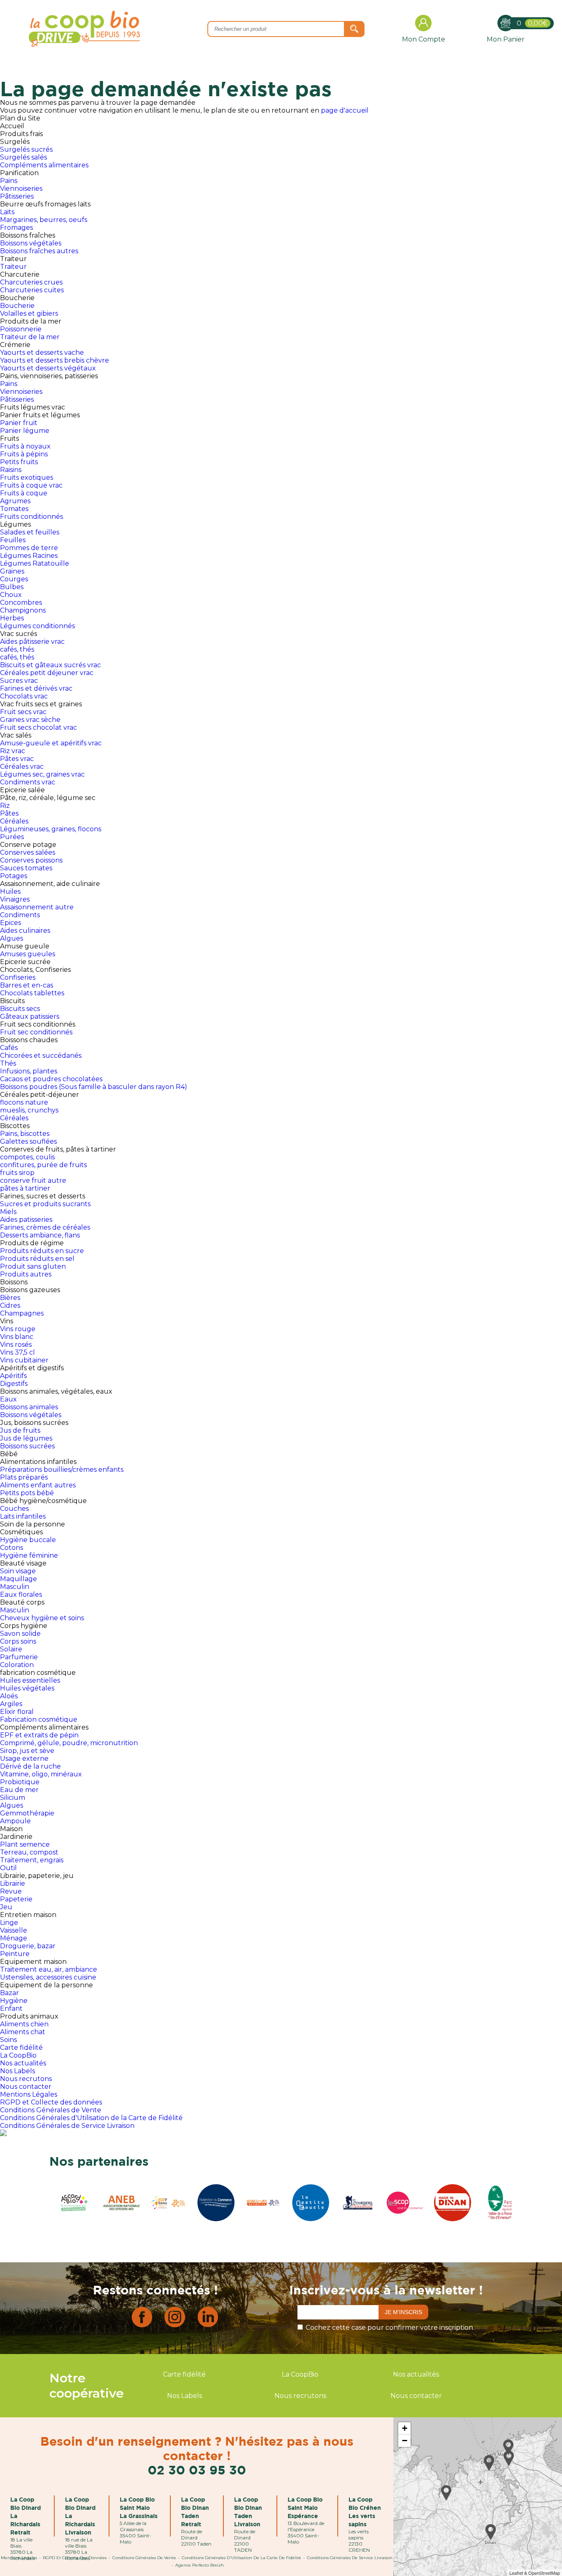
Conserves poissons (31, 860)
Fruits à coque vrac (31, 485)
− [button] (405, 2441)
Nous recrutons (26, 2079)
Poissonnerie (21, 329)
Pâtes (9, 813)
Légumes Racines (29, 556)
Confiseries (18, 977)
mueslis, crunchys (29, 1110)
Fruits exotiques (27, 478)
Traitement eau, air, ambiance (49, 1969)
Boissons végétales (31, 243)
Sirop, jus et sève (27, 1751)
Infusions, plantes (29, 1071)
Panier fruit (19, 423)
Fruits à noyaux (25, 446)
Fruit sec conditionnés (36, 1032)
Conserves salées (28, 852)
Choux (11, 595)
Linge (9, 1923)
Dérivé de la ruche (30, 1766)
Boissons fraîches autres (39, 251)
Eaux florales (21, 1594)
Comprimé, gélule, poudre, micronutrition (69, 1743)
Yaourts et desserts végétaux (48, 368)
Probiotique (20, 1782)
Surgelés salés (23, 157)
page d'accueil (345, 110)
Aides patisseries (26, 1220)
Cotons (12, 1548)
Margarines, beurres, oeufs (44, 220)
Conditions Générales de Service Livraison (67, 2126)
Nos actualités (23, 2063)
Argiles (11, 1704)
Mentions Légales (29, 2094)
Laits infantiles (23, 1516)
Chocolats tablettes (32, 993)
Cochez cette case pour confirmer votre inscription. (390, 2327)
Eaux (8, 1399)
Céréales (14, 821)
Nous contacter (26, 2087)
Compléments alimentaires (44, 165)
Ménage (14, 1938)
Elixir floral (17, 1712)
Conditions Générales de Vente (51, 2110)
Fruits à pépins (24, 454)
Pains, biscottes (25, 1134)
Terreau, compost (29, 1852)
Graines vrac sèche (30, 720)
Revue (11, 1891)
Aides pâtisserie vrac (32, 642)
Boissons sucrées (27, 1446)
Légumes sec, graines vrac (42, 774)
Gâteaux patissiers (30, 1016)
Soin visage (18, 1571)
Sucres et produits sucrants (45, 1204)
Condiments (20, 915)
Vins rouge (18, 1329)
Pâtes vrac (17, 759)
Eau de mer (19, 1790)
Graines (12, 571)
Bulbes (12, 587)
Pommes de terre (29, 548)
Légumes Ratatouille (35, 563)
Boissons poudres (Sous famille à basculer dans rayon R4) (94, 1087)
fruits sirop (17, 1173)
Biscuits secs (20, 1009)
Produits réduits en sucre (42, 1251)
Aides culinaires (25, 931)
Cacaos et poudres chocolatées (51, 1079)
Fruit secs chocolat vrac (38, 727)
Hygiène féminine (29, 1555)
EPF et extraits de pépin (39, 1735)
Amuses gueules (28, 954)
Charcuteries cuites (32, 290)
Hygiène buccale (28, 1540)
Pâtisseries (17, 196)
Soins (8, 2040)
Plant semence (25, 1844)
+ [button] (405, 2428)
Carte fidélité (21, 2048)
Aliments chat (23, 2032)
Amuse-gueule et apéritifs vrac (51, 743)
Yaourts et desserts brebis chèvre (55, 360)
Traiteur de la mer (30, 337)
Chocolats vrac (24, 696)
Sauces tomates (26, 868)
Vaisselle (14, 1930)
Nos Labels (17, 2071)
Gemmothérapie (27, 1813)
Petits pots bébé (27, 1493)
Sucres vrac (19, 681)
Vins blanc (17, 1337)
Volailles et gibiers (29, 313)
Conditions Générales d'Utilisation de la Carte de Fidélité (91, 2118)
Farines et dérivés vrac (36, 688)
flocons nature (24, 1102)
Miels (8, 1212)
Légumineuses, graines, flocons (51, 829)
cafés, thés (17, 649)
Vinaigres (15, 899)
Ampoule (15, 1821)
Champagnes (22, 1313)
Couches (14, 1509)
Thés (8, 1063)
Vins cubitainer (24, 1360)
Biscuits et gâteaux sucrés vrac (50, 665)
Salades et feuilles (30, 532)
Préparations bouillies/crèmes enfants (62, 1470)
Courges (14, 579)
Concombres (21, 602)
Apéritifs (13, 1376)
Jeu (6, 1907)
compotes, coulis (27, 1157)
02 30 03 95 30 (197, 2470)
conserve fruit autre (33, 1180)
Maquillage (19, 1579)
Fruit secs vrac (23, 712)
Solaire (11, 1649)
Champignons (23, 610)
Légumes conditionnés (37, 626)
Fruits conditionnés (31, 517)
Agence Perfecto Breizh (200, 2565)
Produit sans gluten (33, 1266)
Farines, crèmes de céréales (45, 1227)
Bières (10, 1298)
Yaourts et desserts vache (42, 353)
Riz (5, 806)
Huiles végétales (27, 1688)
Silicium (13, 1798)
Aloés (9, 1696)
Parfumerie (19, 1657)
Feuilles (13, 540)
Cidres (10, 1305)
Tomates (14, 509)
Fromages (16, 228)
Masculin (15, 1587)
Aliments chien (24, 2024)
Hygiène (14, 2001)
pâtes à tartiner (25, 1188)
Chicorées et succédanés (41, 1056)
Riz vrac (13, 751)
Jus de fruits (20, 1430)
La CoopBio (18, 2055)
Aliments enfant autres (38, 1485)
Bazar (9, 1993)
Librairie (13, 1883)
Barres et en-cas (27, 985)
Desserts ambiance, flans (40, 1235)
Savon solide (20, 1634)
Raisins (11, 470)
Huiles (10, 891)
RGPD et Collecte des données (51, 2102)
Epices (10, 923)
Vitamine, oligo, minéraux (41, 1774)
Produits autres (26, 1274)
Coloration (17, 1665)
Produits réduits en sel (37, 1259)
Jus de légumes (26, 1438)
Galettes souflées (28, 1141)
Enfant (11, 2008)
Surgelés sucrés (26, 149)
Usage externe (24, 1759)
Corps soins (18, 1641)
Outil (8, 1868)
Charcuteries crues (31, 282)
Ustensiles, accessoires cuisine (48, 1977)
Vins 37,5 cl (17, 1352)
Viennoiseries (21, 188)
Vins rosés (16, 1345)
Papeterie (16, 1899)
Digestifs (14, 1384)
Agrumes (15, 501)
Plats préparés (24, 1477)
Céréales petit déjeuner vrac (47, 673)
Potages (14, 876)
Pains (9, 181)
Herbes (12, 618)
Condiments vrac (28, 782)
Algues (12, 938)
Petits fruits (19, 462)
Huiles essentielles (30, 1680)
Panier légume (25, 431)
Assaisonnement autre (37, 907)
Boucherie (17, 306)
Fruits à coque (24, 493)
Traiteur (13, 267)
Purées (12, 837)
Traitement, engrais (32, 1860)
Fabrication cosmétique (39, 1719)
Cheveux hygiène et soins (42, 1618)
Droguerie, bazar (28, 1946)
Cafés (9, 1048)
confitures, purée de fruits (43, 1165)
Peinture (15, 1954)
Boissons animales (29, 1407)
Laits (7, 212)
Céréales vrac (22, 767)
